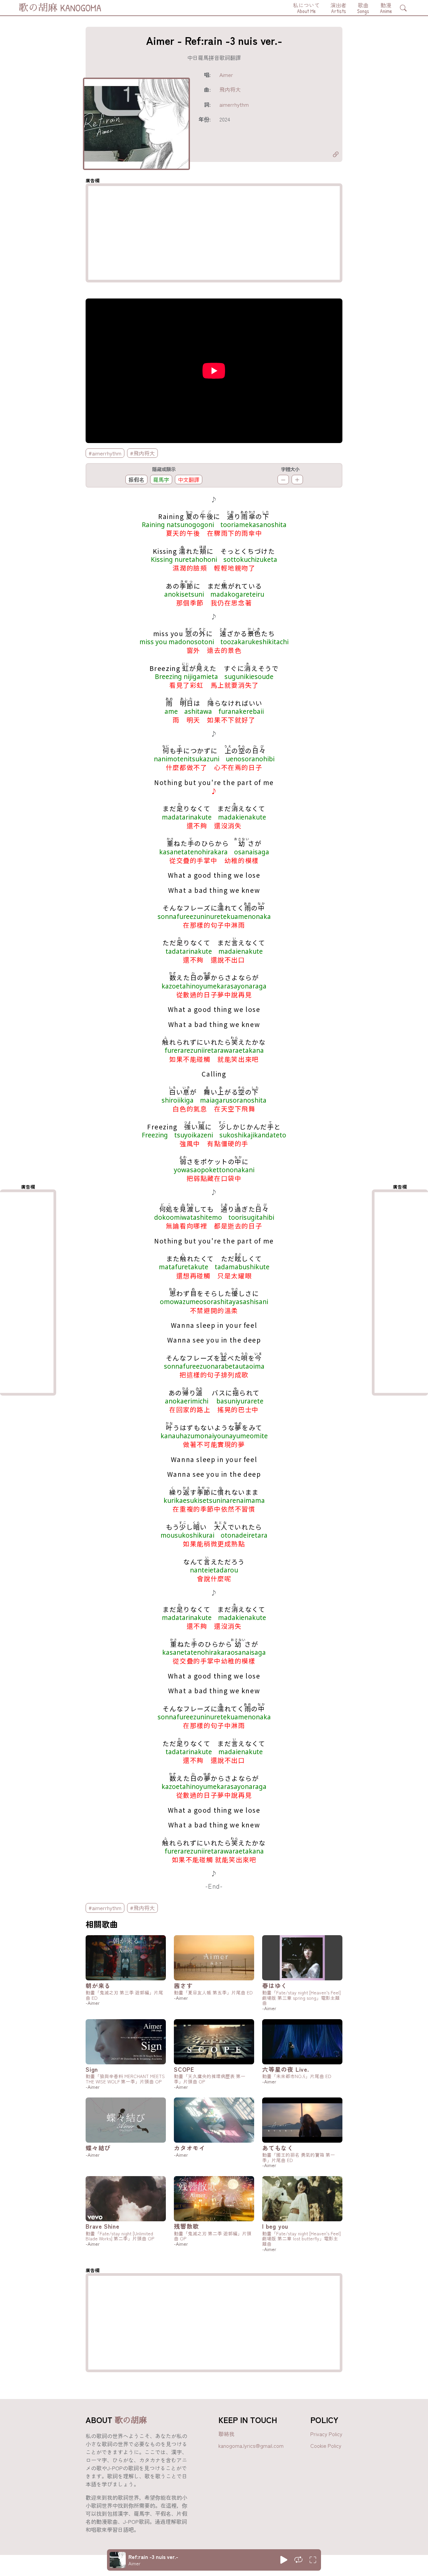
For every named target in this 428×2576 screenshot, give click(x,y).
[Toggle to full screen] (313, 2560)
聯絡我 (226, 2434)
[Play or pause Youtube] (284, 2560)
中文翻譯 (189, 480)
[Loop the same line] (298, 2560)
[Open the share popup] (336, 155)
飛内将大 (230, 89)
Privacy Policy (326, 2434)
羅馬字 (161, 480)
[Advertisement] (214, 233)
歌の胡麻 (131, 2420)
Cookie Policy (326, 2445)
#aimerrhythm (105, 453)
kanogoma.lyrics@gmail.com (251, 2445)
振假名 (136, 480)
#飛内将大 (142, 453)
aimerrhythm (234, 104)
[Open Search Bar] (403, 8)
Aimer (226, 75)
